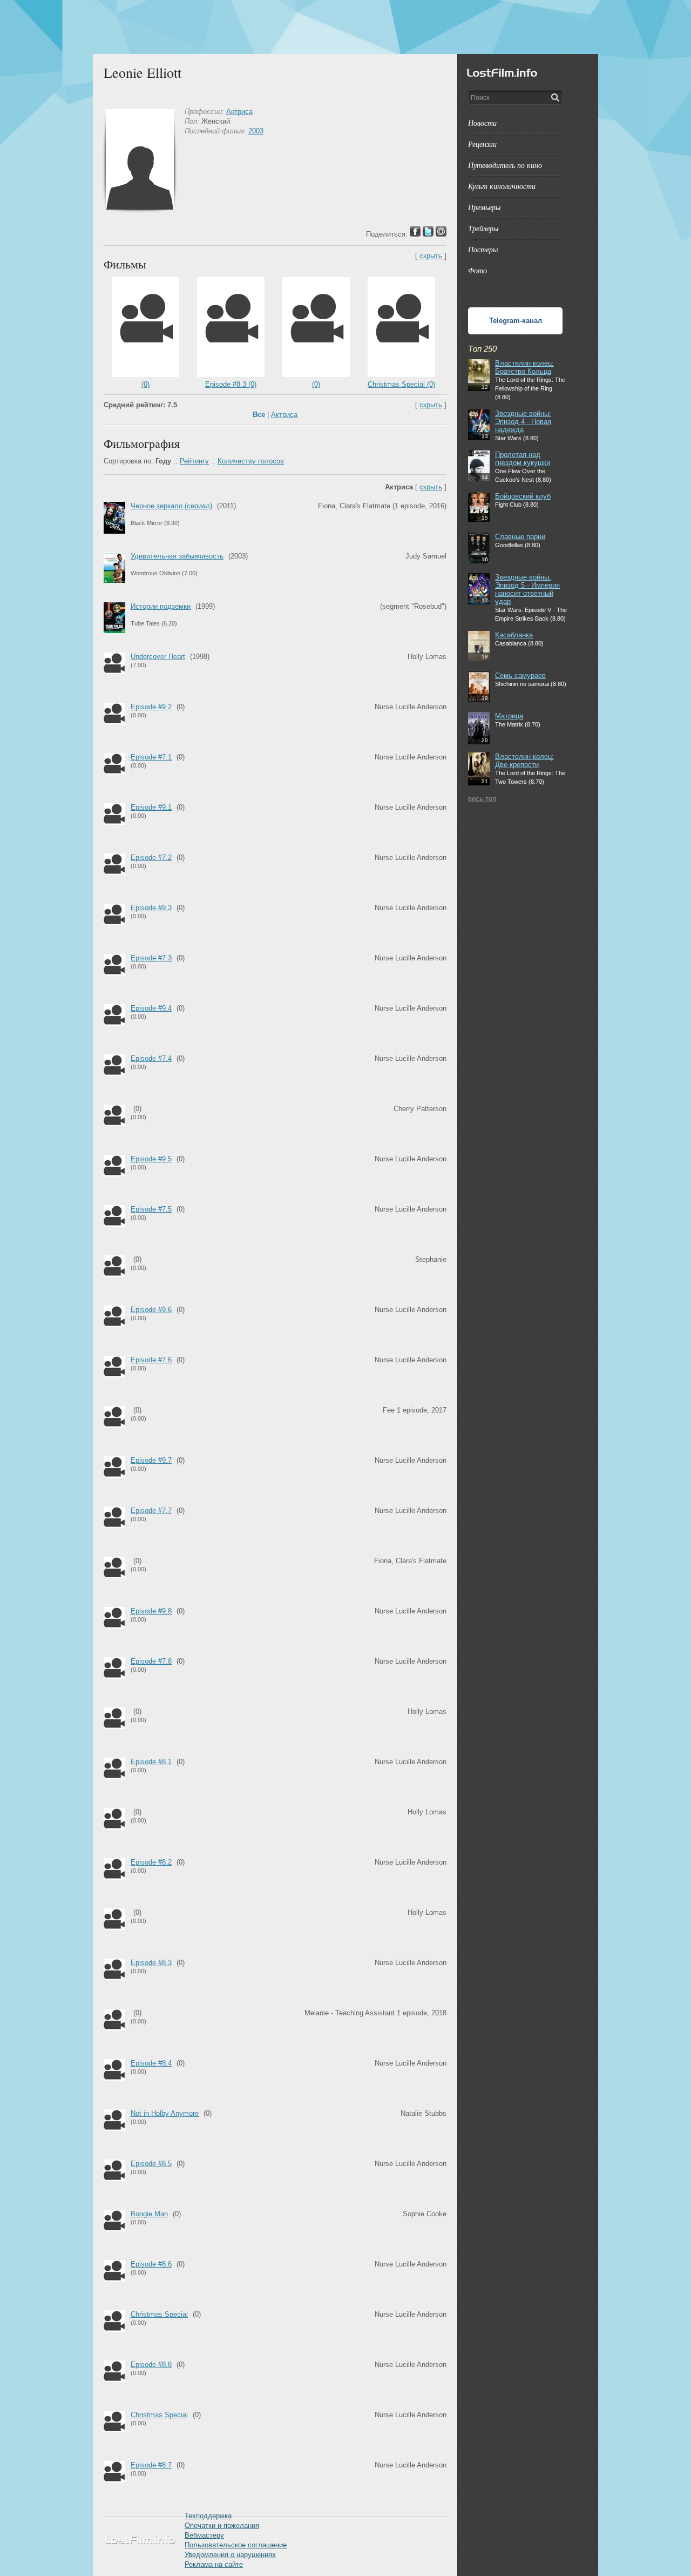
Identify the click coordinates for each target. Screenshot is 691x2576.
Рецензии (482, 144)
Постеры (483, 249)
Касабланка (514, 635)
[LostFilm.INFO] (345, 27)
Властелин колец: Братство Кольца (524, 367)
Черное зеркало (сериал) (171, 506)
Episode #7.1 (151, 757)
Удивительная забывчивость (177, 556)
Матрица (509, 716)
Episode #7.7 (151, 1511)
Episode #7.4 (151, 1058)
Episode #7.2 (151, 857)
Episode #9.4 (151, 1008)
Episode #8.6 (151, 2264)
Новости (482, 123)
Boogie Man (149, 2214)
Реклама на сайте (214, 2564)
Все (259, 415)
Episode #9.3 (151, 908)
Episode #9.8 (151, 1611)
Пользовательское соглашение (236, 2545)
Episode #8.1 (151, 1762)
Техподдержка (208, 2516)
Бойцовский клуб (523, 496)
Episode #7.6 (151, 1360)
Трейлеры (483, 228)
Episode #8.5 (151, 2164)
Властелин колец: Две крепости (524, 761)
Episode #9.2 (151, 707)
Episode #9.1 (151, 807)
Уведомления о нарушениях (230, 2555)
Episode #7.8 (151, 1661)
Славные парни (520, 537)
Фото (477, 270)
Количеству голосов (251, 461)
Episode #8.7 (151, 2465)
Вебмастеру (204, 2535)
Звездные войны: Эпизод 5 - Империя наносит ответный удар (527, 589)
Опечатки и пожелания (222, 2525)
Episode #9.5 (151, 1159)
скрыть (431, 256)
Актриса (239, 112)
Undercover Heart (158, 657)
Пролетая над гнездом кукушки (523, 459)
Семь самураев (520, 675)
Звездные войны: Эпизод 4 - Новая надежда (523, 422)
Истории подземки (161, 606)
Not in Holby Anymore (165, 2113)
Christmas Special (159, 2314)
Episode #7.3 (151, 958)
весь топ (482, 799)
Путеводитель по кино (505, 165)
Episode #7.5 (151, 1209)
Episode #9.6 (151, 1310)
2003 (256, 131)
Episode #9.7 (151, 1460)
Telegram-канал (516, 321)
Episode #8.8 (151, 2365)
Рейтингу (194, 461)
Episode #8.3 (151, 1963)
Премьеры (484, 207)
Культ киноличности (502, 186)
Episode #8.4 (151, 2063)
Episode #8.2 (151, 1862)
